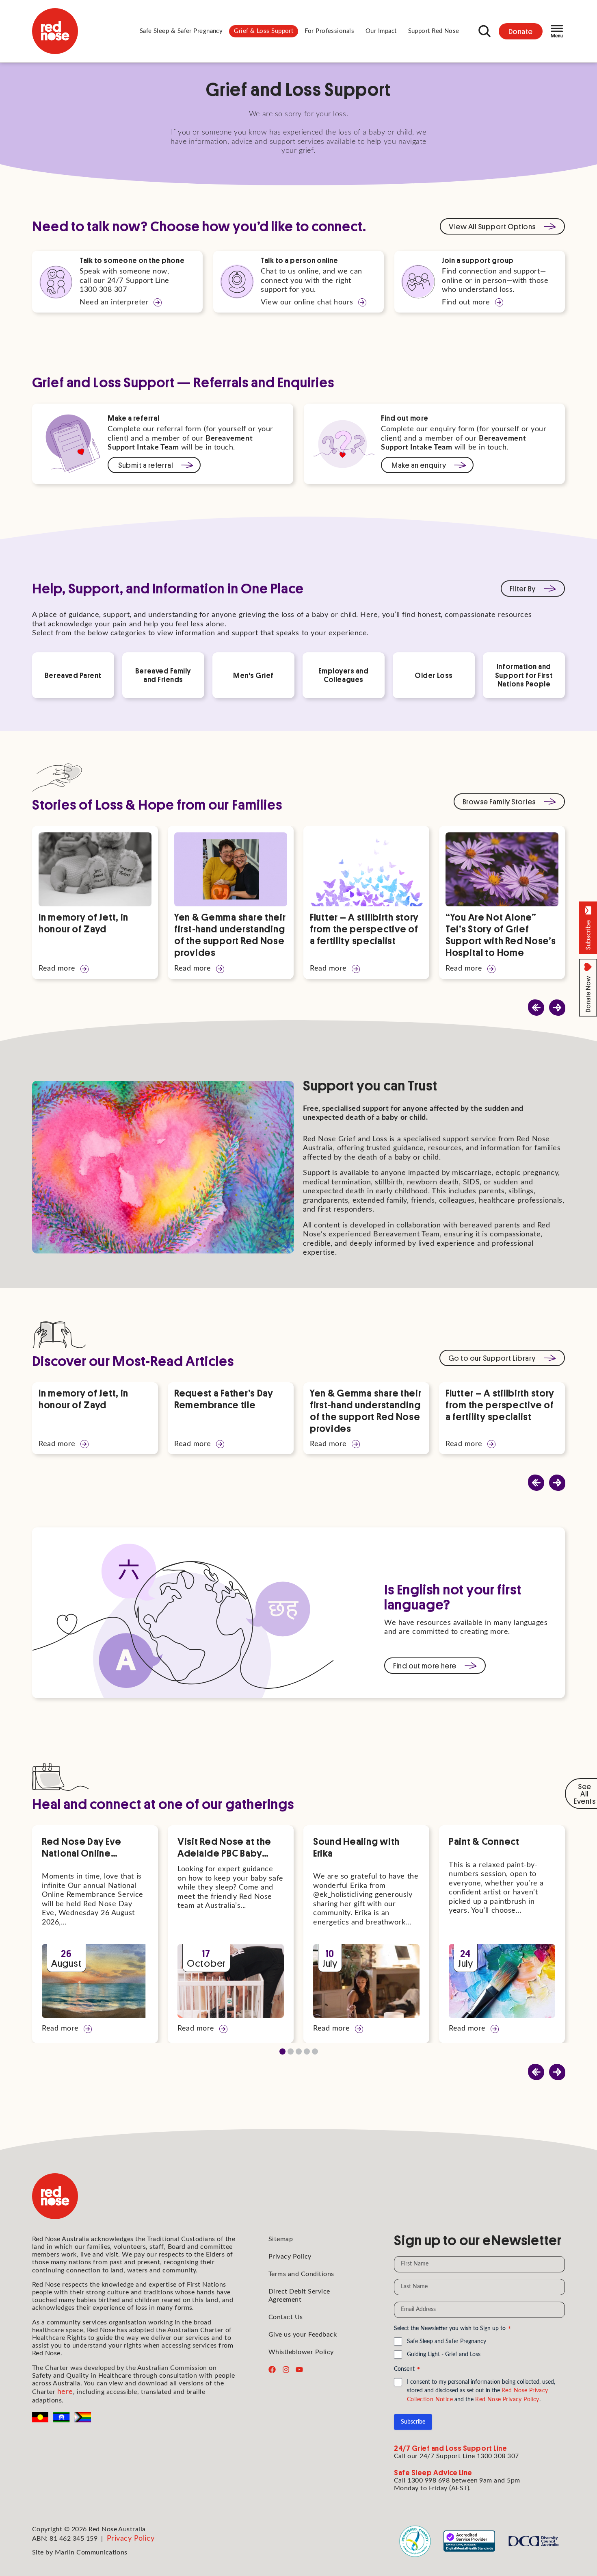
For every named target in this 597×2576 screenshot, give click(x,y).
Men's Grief (253, 675)
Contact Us (286, 2317)
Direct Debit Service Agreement (299, 2295)
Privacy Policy (290, 2257)
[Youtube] (299, 2370)
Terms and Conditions (301, 2274)
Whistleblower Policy (301, 2352)
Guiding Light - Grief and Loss (444, 2354)
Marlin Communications (91, 2552)
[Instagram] (286, 2370)
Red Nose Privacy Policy (507, 2400)
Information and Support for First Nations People (524, 675)
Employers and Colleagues (343, 675)
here (65, 2392)
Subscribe (413, 2422)
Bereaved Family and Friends (163, 675)
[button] (181, 31)
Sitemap (281, 2239)
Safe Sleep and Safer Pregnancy (447, 2341)
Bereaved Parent (73, 675)
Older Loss (434, 675)
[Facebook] (272, 2370)
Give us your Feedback (303, 2335)
